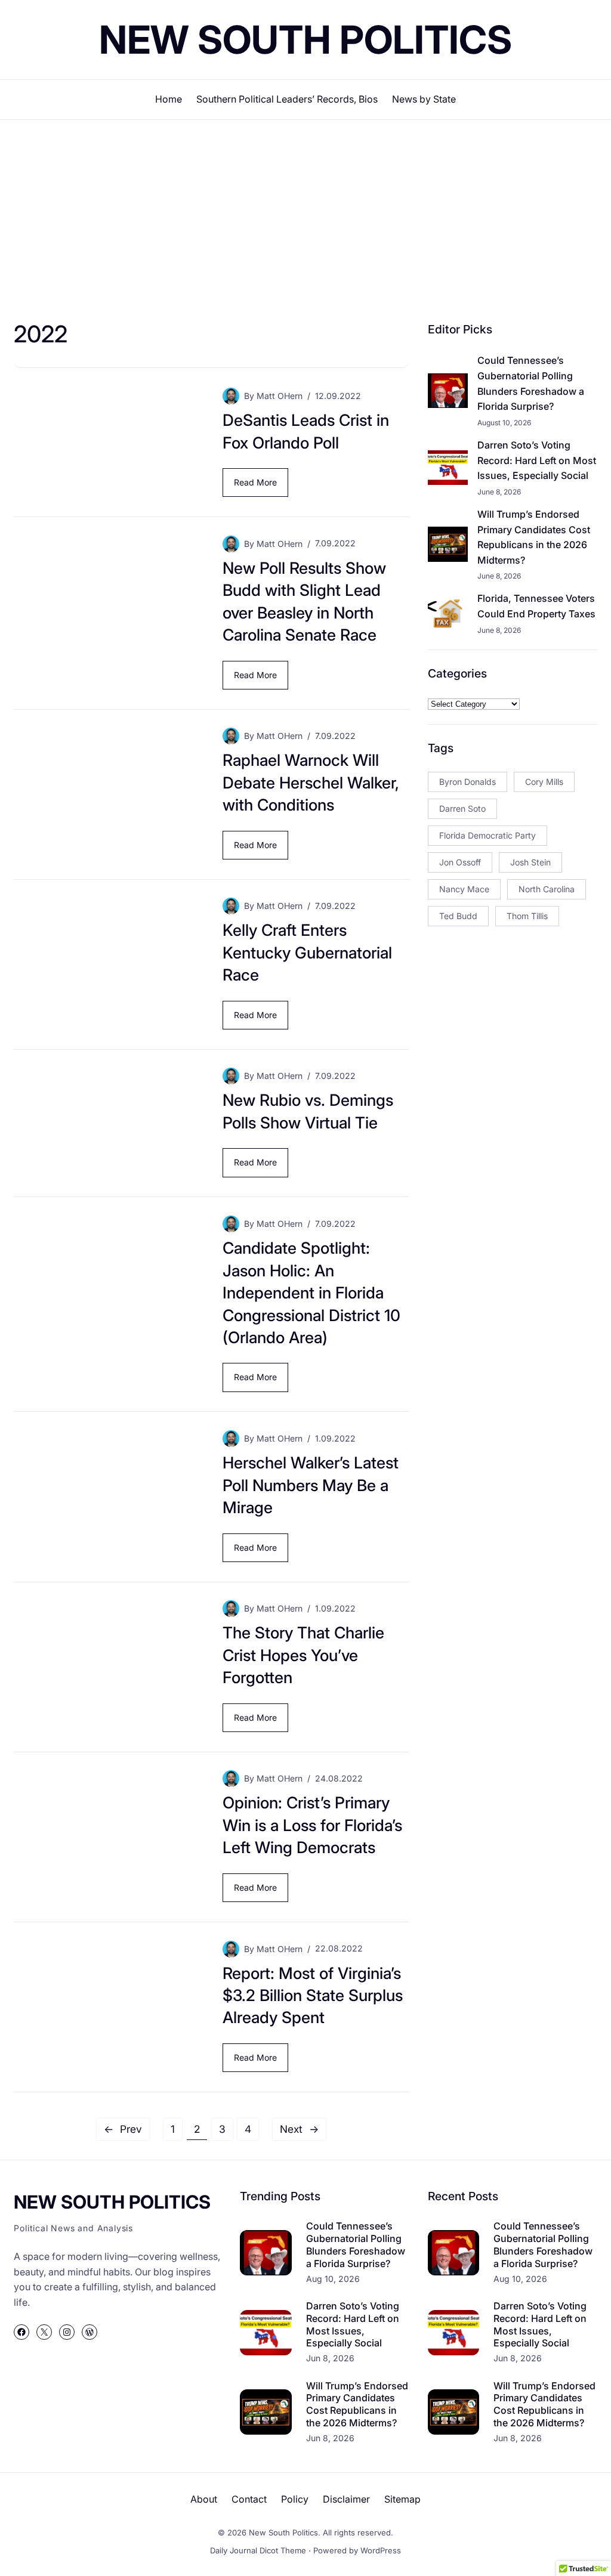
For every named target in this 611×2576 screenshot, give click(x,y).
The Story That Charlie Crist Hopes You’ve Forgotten (303, 1655)
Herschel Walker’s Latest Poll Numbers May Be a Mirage (311, 1485)
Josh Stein (530, 862)
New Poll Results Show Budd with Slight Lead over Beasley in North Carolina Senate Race (304, 601)
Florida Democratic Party (487, 835)
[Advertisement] (305, 218)
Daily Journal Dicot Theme (258, 2550)
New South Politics (305, 40)
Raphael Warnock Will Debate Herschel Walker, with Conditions (311, 782)
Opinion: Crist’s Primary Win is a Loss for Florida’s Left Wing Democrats (312, 1825)
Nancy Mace (464, 889)
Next (299, 2129)
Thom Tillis (527, 916)
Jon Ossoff (460, 862)
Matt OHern (280, 396)
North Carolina (547, 889)
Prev (123, 2129)
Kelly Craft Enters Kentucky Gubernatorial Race (307, 952)
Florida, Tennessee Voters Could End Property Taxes (536, 606)
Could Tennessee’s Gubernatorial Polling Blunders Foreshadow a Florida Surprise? (531, 383)
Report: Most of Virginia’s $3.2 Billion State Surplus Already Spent (313, 1995)
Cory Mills (544, 782)
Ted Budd (458, 916)
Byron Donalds (467, 782)
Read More (258, 487)
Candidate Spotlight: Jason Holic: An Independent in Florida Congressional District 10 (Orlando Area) (311, 1292)
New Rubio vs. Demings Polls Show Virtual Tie (308, 1111)
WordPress (381, 2550)
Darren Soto (462, 808)
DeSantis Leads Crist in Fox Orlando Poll (306, 431)
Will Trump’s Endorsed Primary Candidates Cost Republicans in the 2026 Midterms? (534, 537)
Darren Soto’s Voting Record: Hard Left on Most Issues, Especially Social (537, 460)
